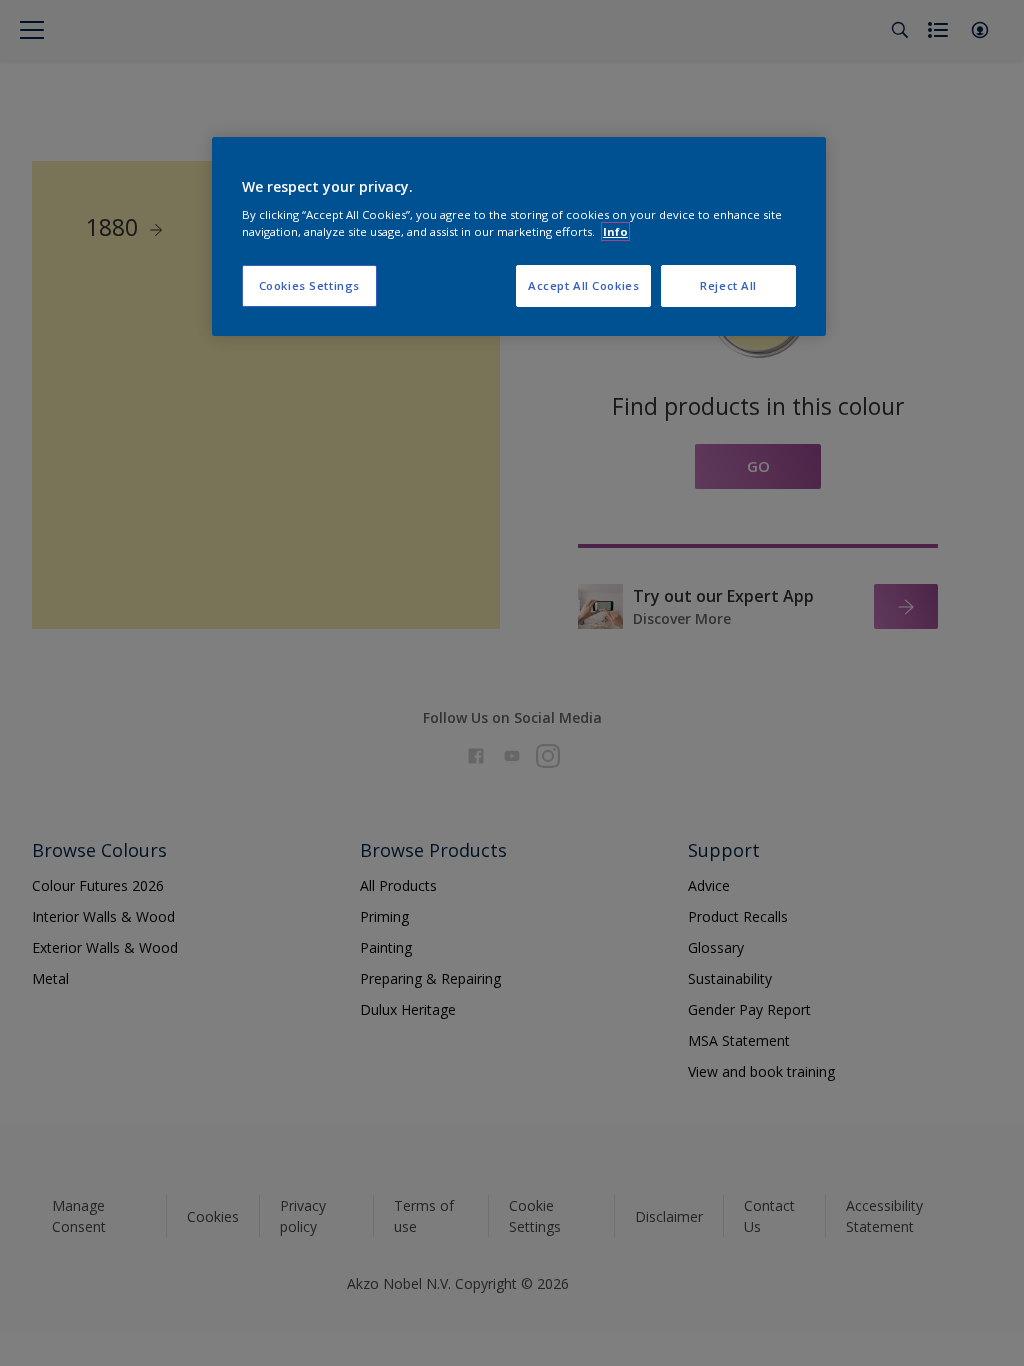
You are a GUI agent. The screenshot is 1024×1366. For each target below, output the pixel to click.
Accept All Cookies (583, 285)
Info (615, 231)
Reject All (728, 285)
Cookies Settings (309, 285)
